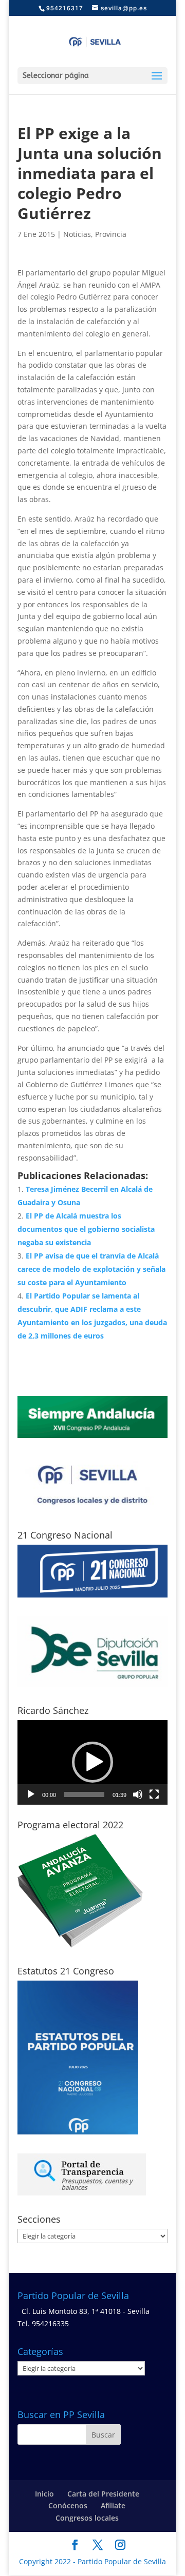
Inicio (44, 2494)
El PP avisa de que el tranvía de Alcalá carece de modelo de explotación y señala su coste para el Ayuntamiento (91, 1269)
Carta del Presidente (103, 2494)
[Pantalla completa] (154, 1794)
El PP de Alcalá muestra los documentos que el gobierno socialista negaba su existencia (86, 1229)
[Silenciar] (138, 1794)
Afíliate (113, 2505)
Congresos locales (87, 2518)
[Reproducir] (31, 1794)
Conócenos (68, 2505)
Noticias (77, 234)
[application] (92, 1762)
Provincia (111, 234)
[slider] (84, 1794)
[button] (92, 1762)
